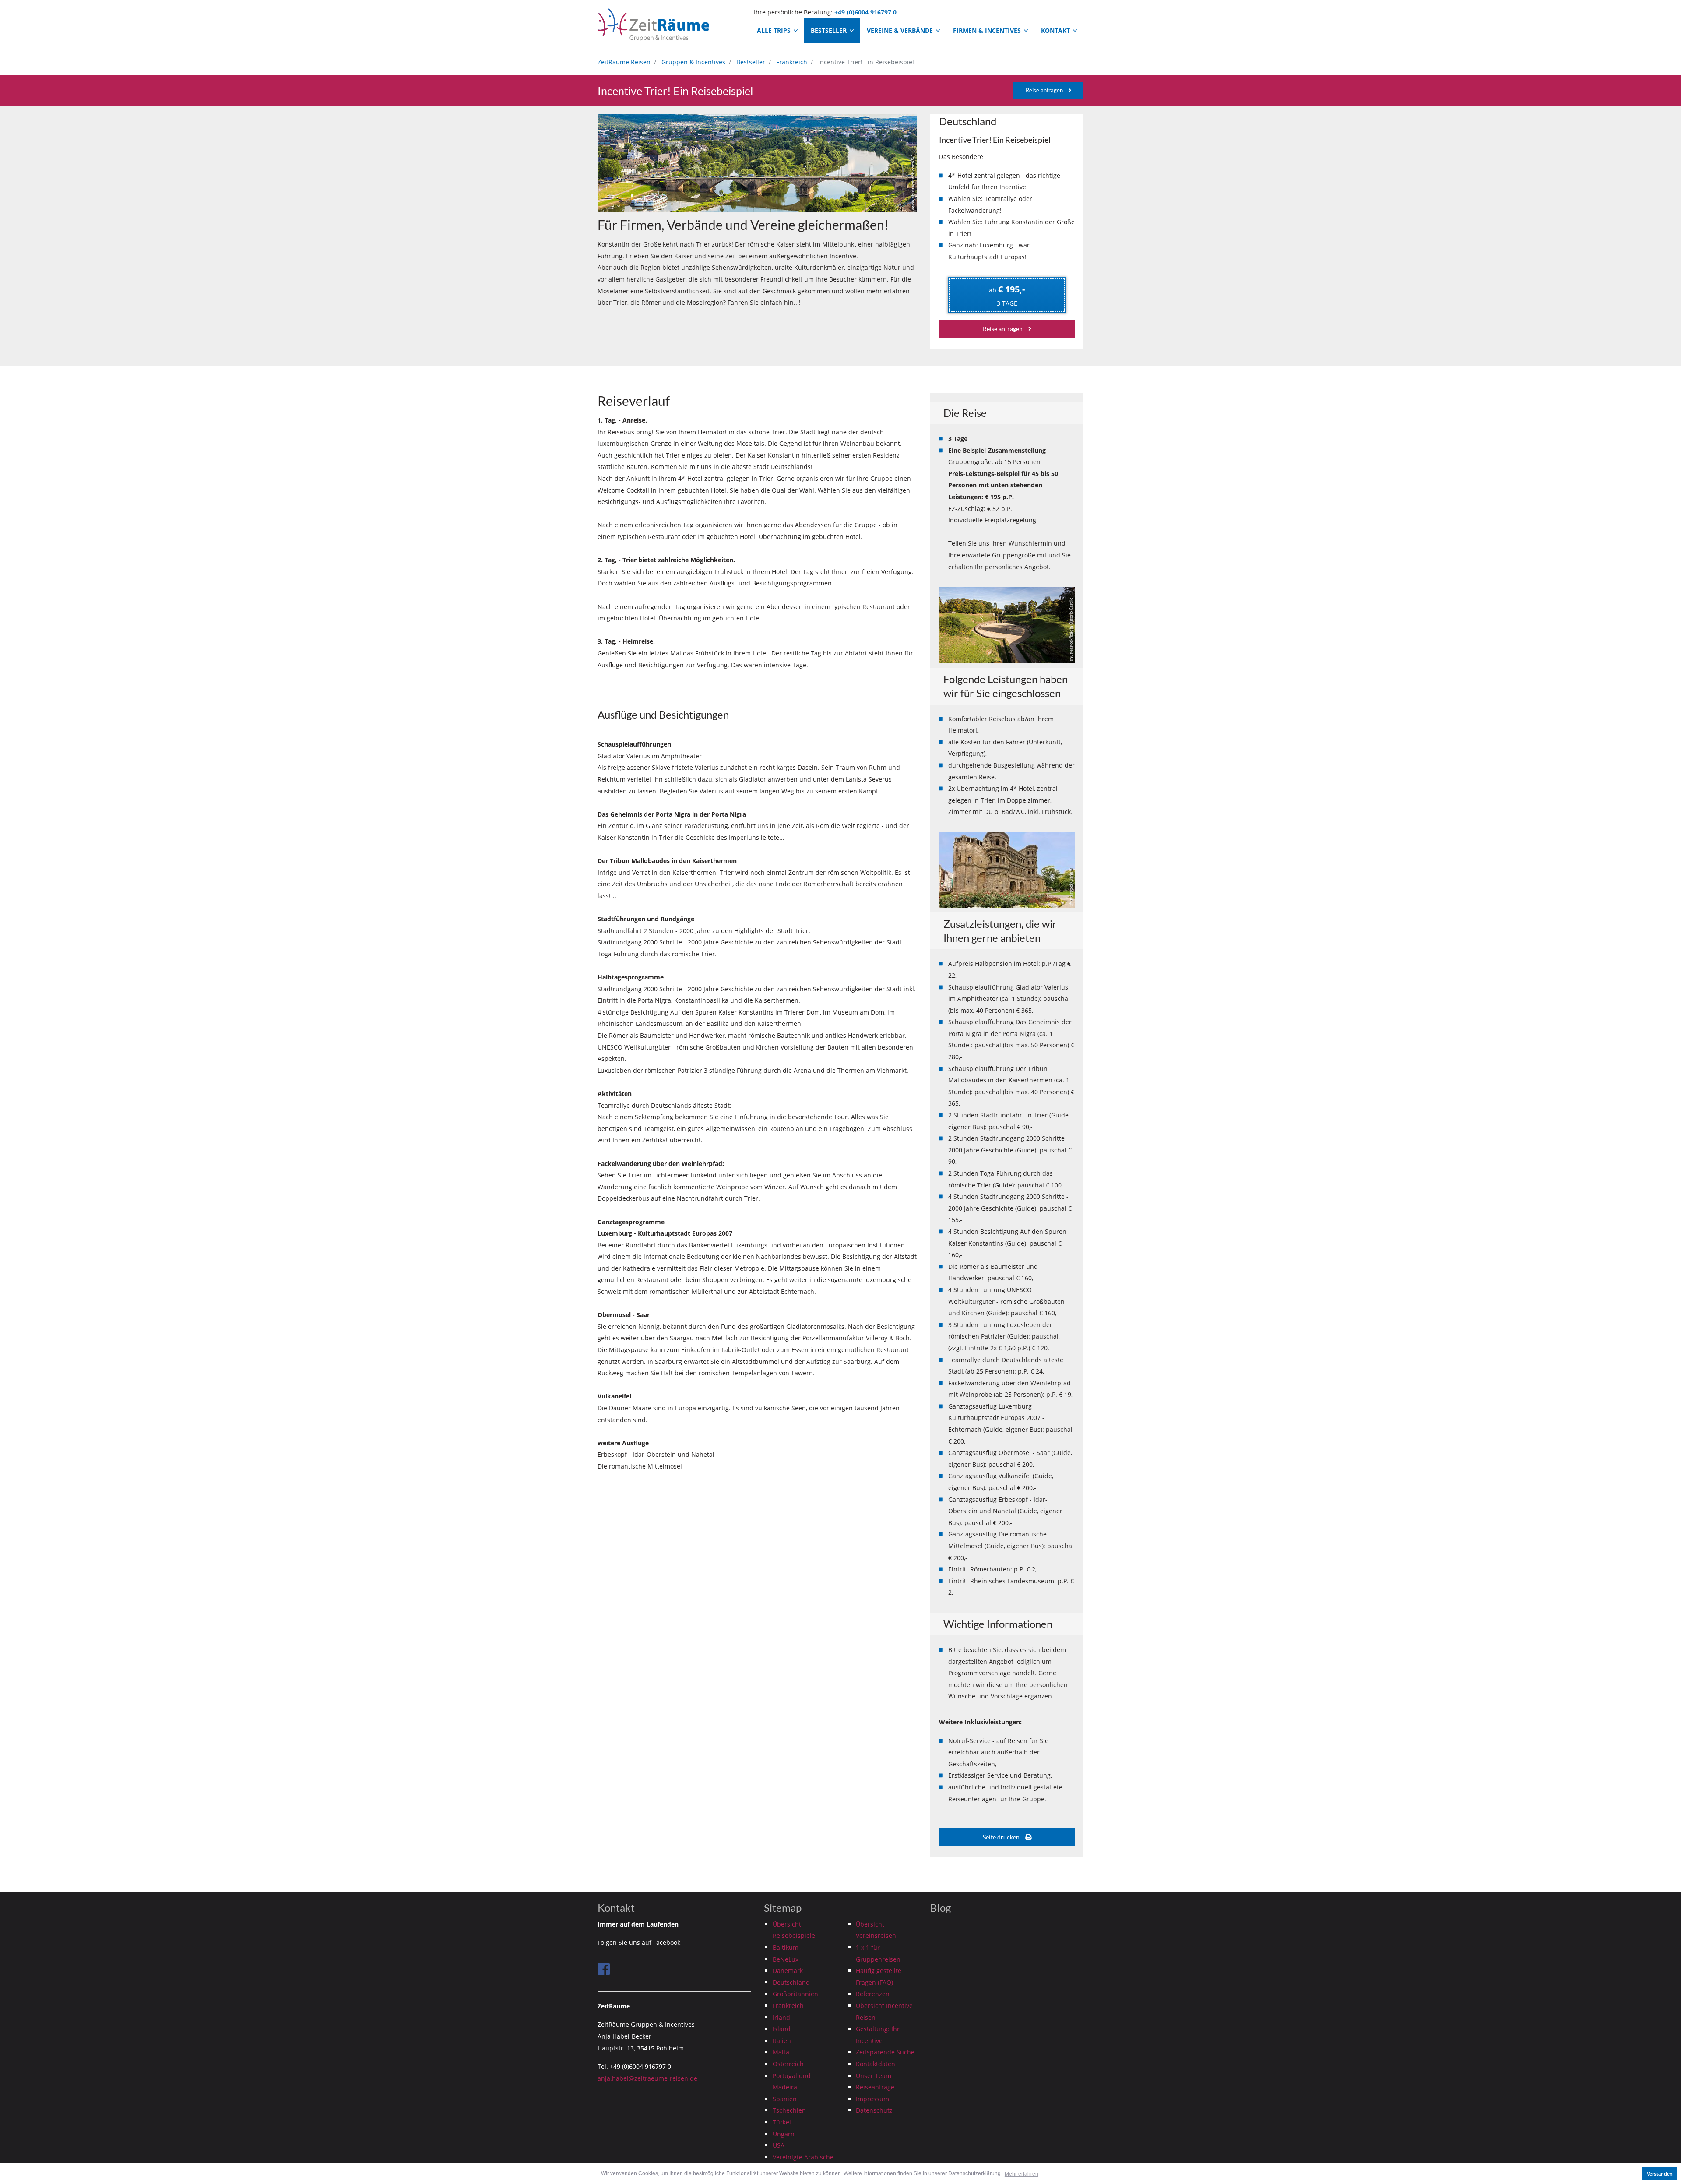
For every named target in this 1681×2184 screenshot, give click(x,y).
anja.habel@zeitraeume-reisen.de (647, 2078)
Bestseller (830, 30)
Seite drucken (1002, 1837)
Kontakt (1056, 30)
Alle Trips (775, 30)
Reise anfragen (1045, 90)
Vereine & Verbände (901, 30)
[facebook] (604, 1969)
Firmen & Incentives (988, 30)
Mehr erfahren (1022, 2174)
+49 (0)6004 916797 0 (865, 12)
